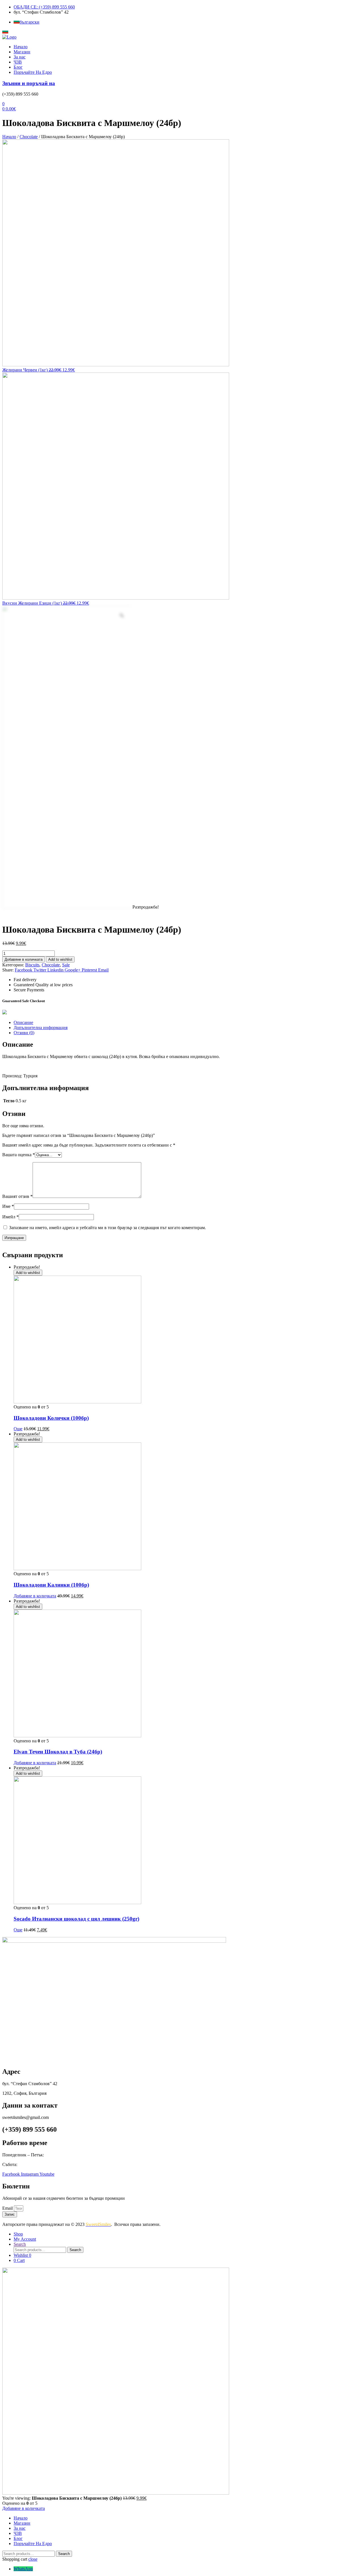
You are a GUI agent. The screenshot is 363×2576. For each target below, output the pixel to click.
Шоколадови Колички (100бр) (51, 1418)
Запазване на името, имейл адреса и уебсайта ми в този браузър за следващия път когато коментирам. (107, 1228)
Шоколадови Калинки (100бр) (51, 1585)
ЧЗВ (18, 62)
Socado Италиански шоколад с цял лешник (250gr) (76, 1919)
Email (8, 2208)
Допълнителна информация (41, 1028)
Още (18, 1429)
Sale (66, 965)
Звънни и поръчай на (29, 83)
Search (75, 2250)
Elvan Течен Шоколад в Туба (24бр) (58, 1752)
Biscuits (32, 965)
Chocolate (29, 137)
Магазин (22, 52)
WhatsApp (23, 2569)
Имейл (10, 1217)
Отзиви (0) (24, 1033)
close (33, 2559)
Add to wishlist (60, 959)
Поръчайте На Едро (33, 72)
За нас (20, 57)
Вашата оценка (19, 1155)
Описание (23, 1022)
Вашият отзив (17, 1196)
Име (8, 1206)
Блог (18, 67)
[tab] (187, 1023)
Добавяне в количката (24, 959)
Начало (21, 47)
